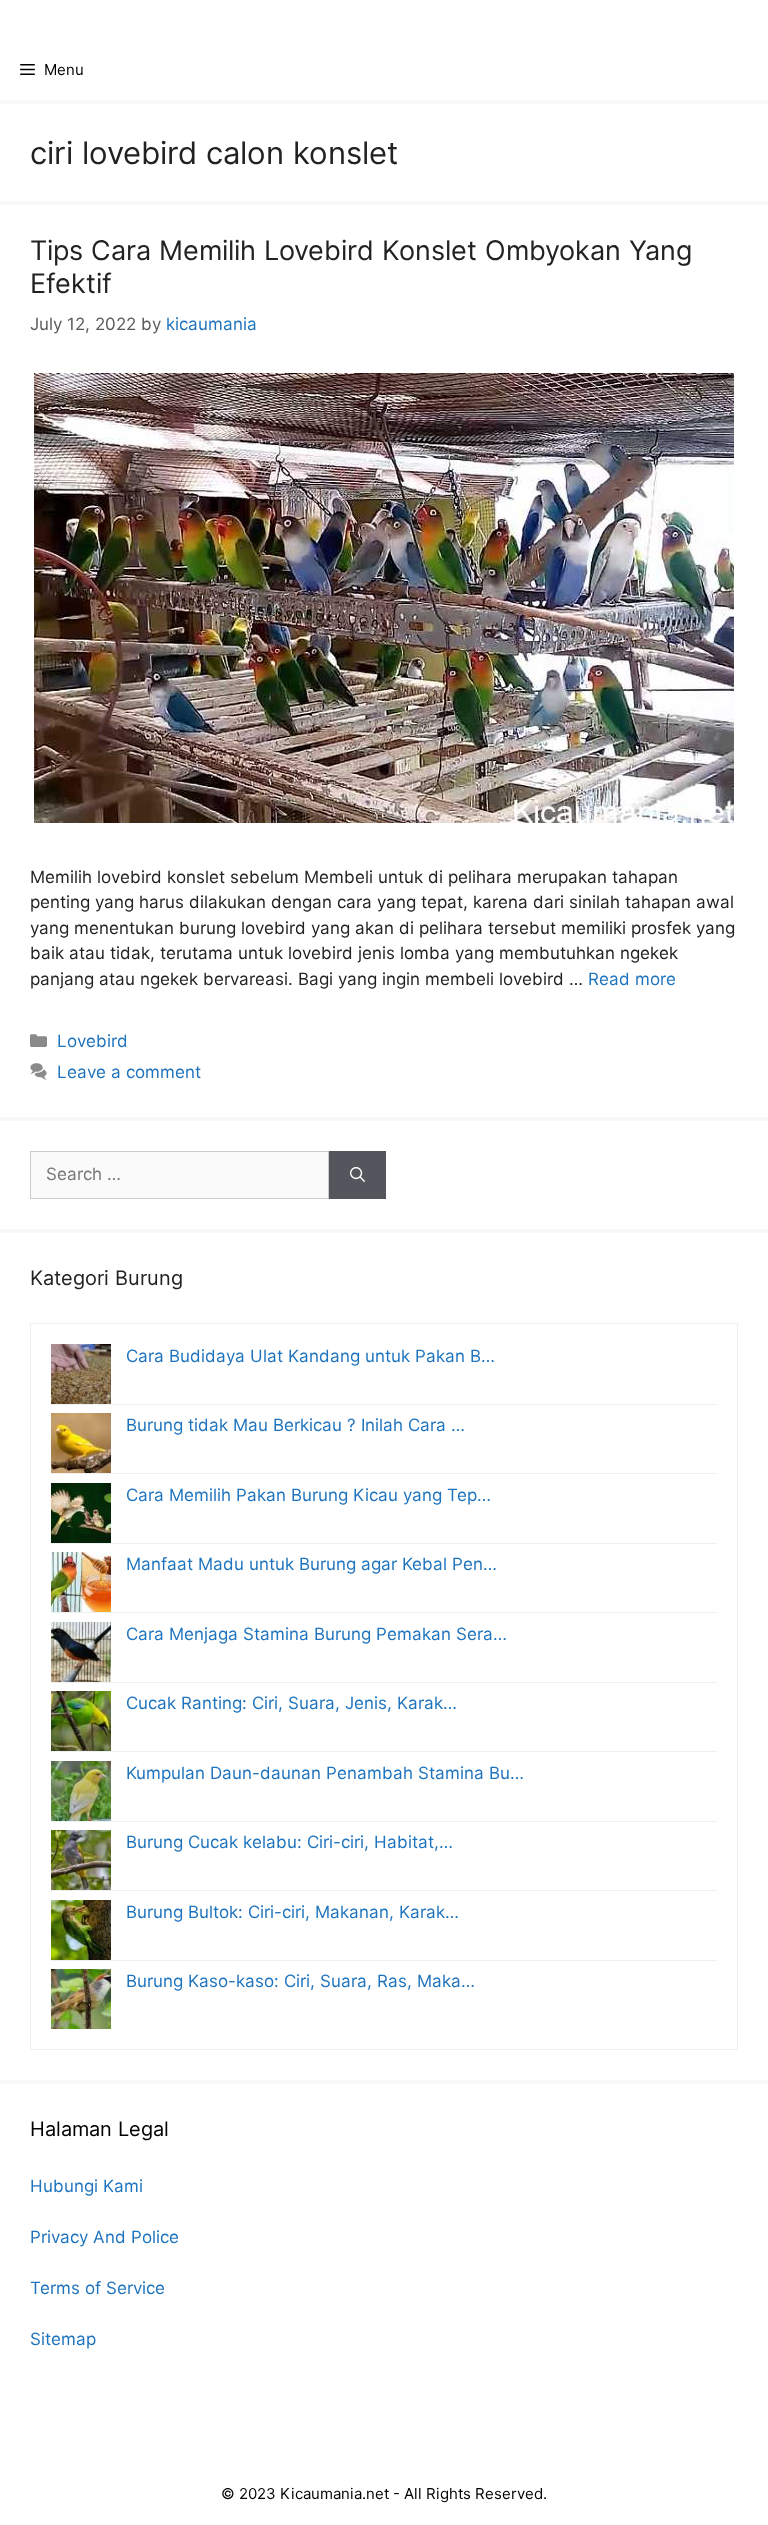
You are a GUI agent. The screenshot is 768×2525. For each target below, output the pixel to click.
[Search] (357, 1175)
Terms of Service (97, 2288)
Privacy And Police (104, 2237)
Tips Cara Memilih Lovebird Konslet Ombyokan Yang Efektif (361, 266)
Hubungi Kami (86, 2186)
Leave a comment (129, 1072)
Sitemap (63, 2339)
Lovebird (92, 1041)
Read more (632, 979)
